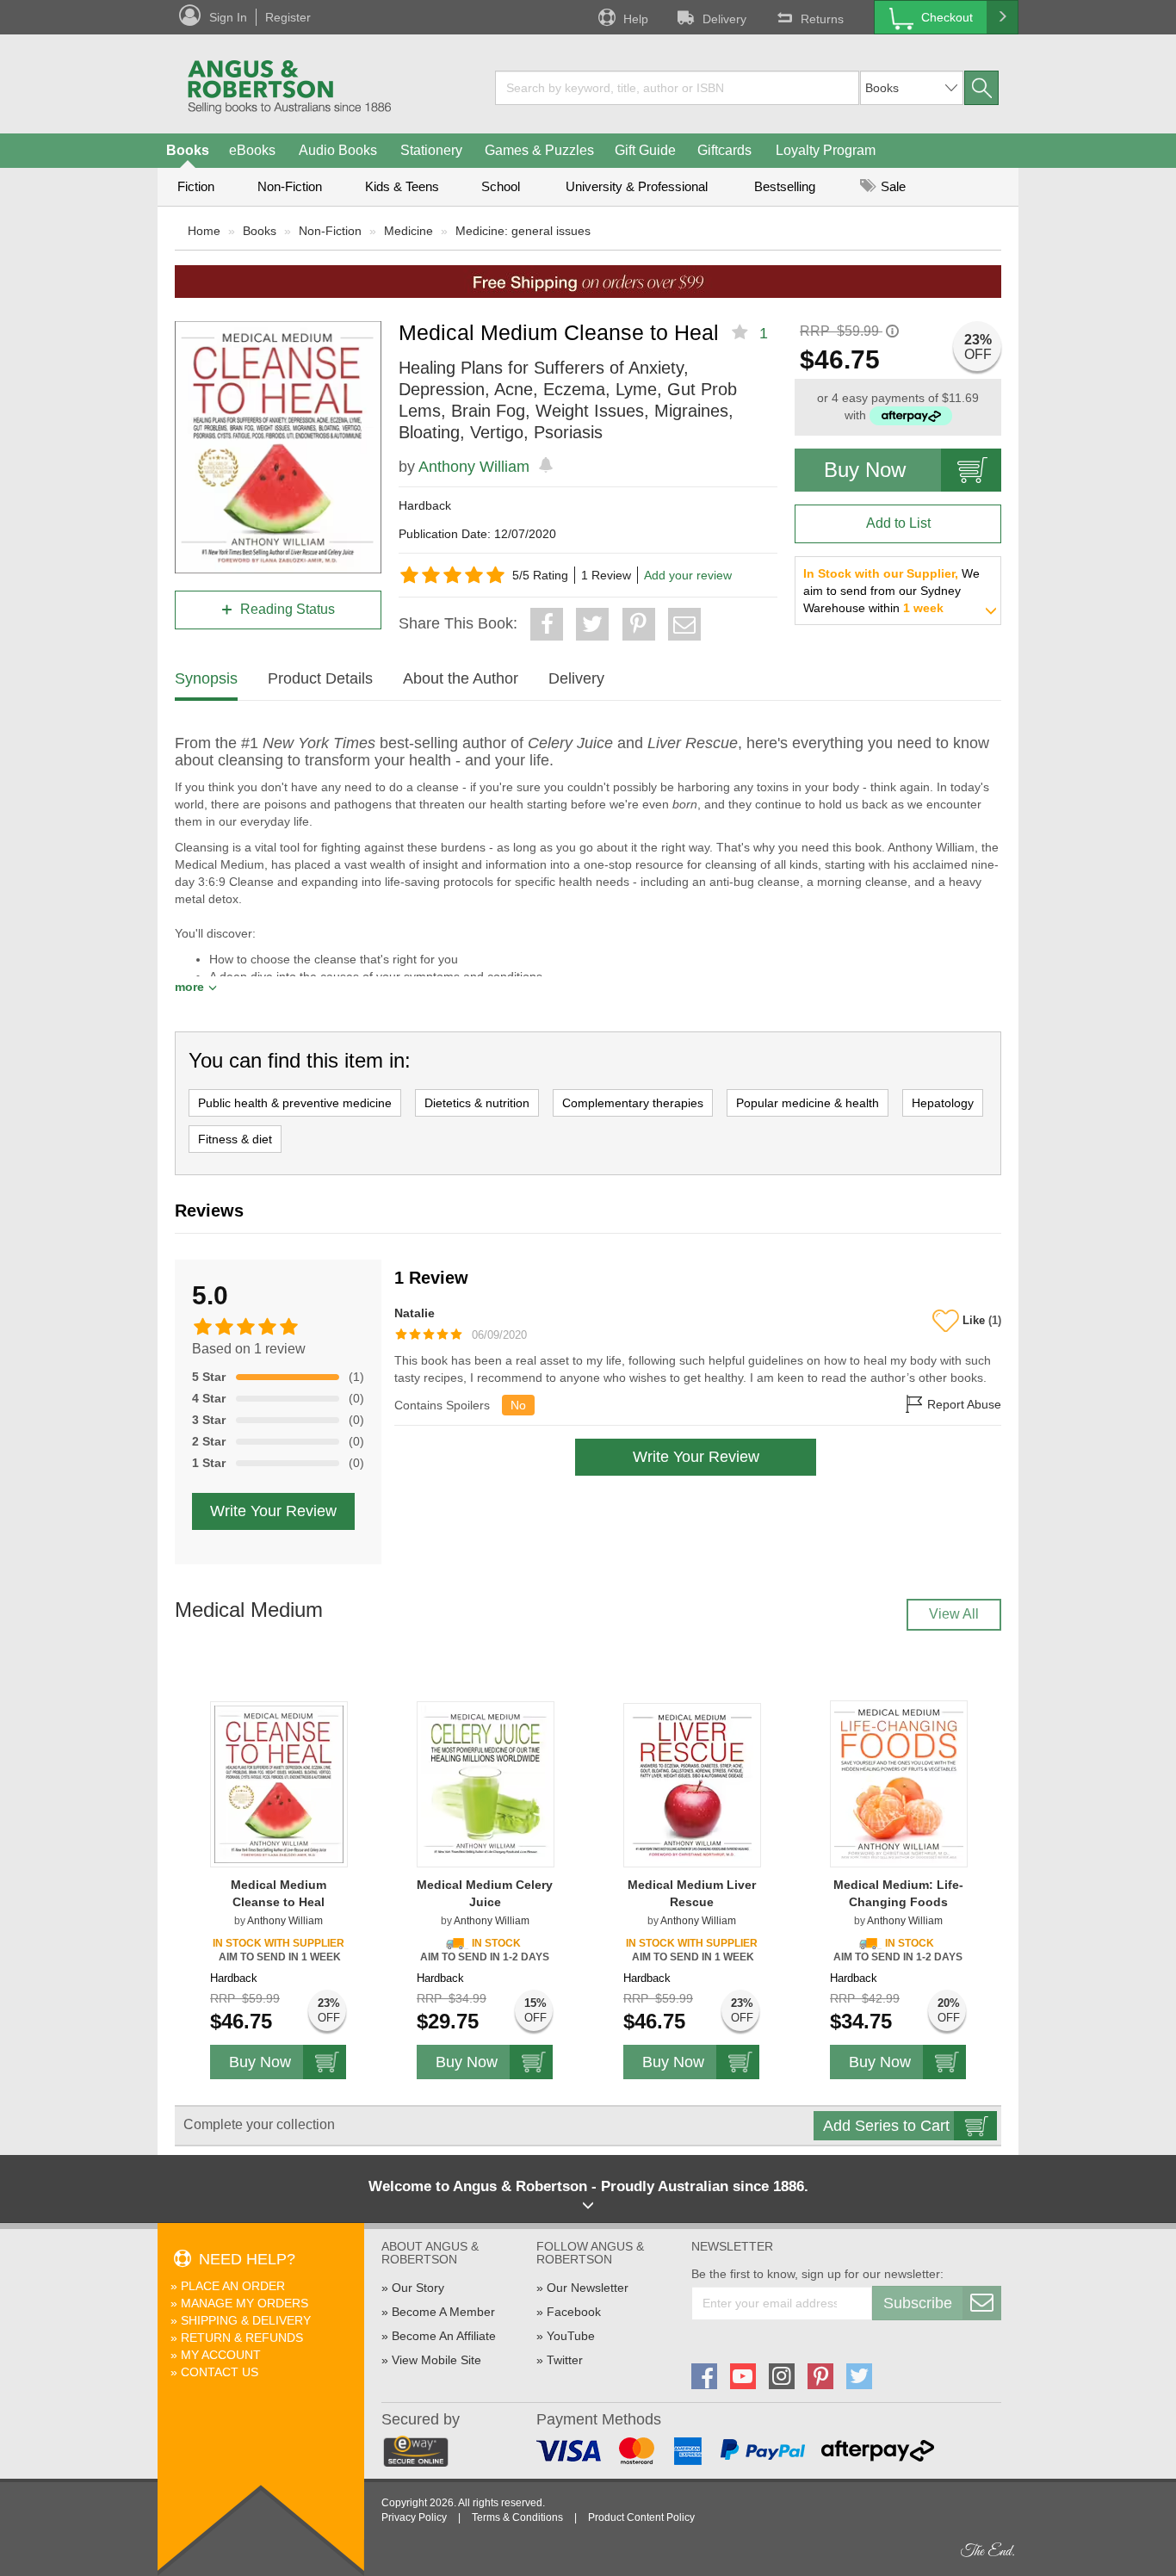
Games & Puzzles (539, 150)
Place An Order (233, 2286)
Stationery (431, 150)
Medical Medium (249, 1610)
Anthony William (474, 467)
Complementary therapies (633, 1103)
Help (636, 19)
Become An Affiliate (444, 2336)
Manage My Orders (244, 2303)
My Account (221, 2355)
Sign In (228, 17)
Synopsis (206, 678)
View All (954, 1614)
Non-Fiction (290, 186)
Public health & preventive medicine (295, 1103)
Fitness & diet (235, 1139)
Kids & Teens (402, 186)
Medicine (409, 231)
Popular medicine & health (808, 1103)
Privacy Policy (414, 2517)
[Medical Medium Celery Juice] (486, 1783)
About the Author (461, 678)
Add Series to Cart (886, 2126)
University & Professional (637, 186)
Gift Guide (645, 150)
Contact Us (220, 2372)
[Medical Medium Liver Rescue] (692, 1784)
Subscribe (918, 2303)
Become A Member (443, 2312)
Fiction (196, 186)
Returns (822, 19)
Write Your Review (273, 1511)
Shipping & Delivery (246, 2320)
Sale (891, 186)
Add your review (688, 575)
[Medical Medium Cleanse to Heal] (279, 1783)
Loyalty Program (826, 150)
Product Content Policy (641, 2517)
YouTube (571, 2336)
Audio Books (338, 150)
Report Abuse (962, 1405)
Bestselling (785, 186)
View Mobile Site (436, 2360)
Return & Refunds (242, 2338)
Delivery (724, 19)
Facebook (574, 2312)
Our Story (418, 2288)
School (501, 186)
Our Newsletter (588, 2288)
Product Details (320, 678)
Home (204, 231)
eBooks (252, 150)
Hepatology (943, 1103)
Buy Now (865, 470)
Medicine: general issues (523, 231)
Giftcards (724, 150)
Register (288, 17)
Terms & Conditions (517, 2517)
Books (188, 150)
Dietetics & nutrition (477, 1103)
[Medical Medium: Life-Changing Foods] (899, 1783)
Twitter (565, 2360)
